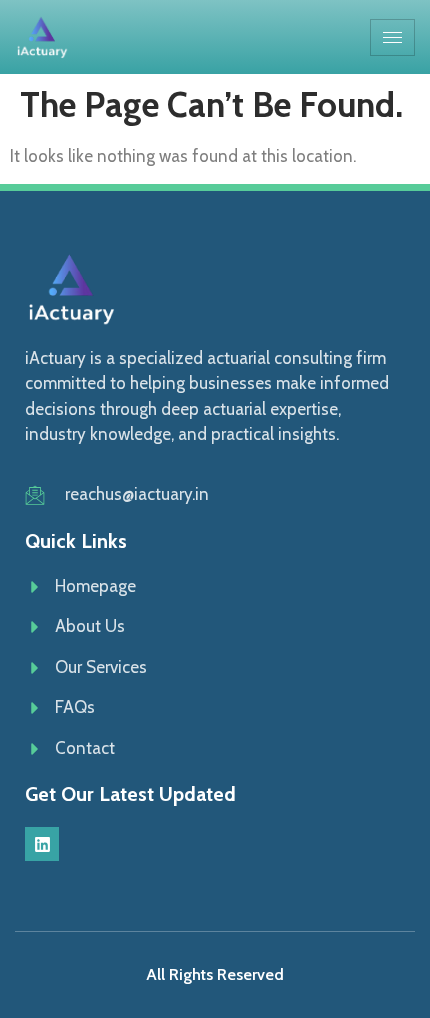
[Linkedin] (42, 844)
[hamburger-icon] (392, 37)
